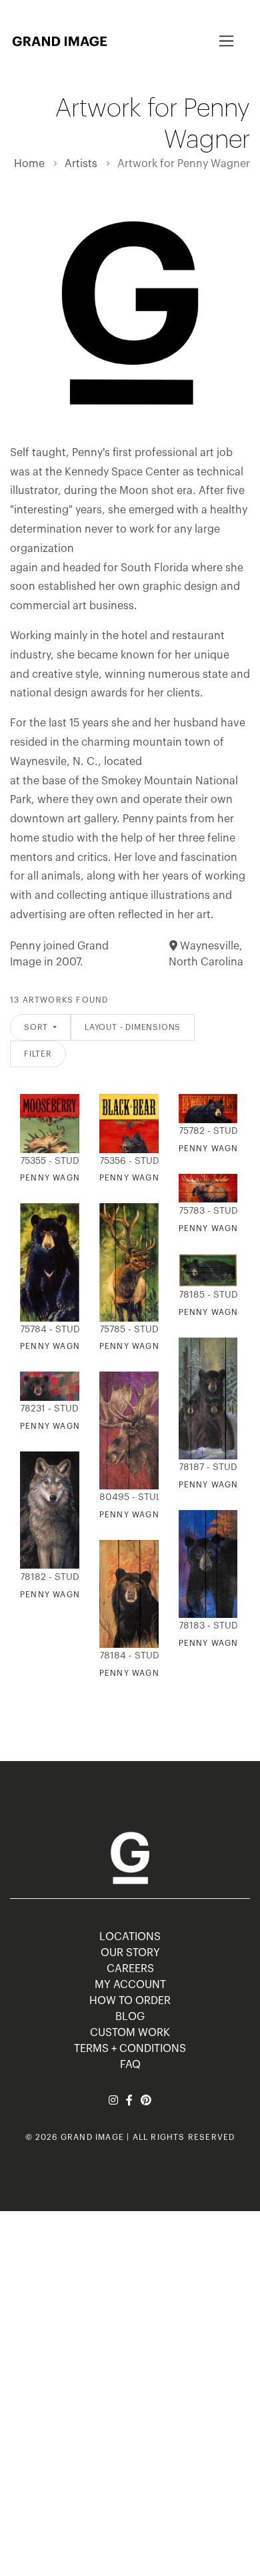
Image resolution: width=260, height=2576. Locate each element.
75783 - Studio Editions (205, 1211)
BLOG (130, 2017)
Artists (81, 164)
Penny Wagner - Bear (151, 1673)
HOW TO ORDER (130, 2001)
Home (29, 164)
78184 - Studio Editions (126, 1656)
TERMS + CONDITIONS (130, 2049)
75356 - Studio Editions (126, 1161)
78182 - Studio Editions (47, 1577)
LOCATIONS (130, 1937)
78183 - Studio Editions (205, 1626)
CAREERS (130, 1969)
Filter (38, 1054)
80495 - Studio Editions (126, 1497)
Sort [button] (37, 1027)
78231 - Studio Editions (47, 1409)
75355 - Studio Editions (47, 1161)
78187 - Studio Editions (205, 1467)
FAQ (130, 2065)
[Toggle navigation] (226, 41)
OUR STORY (130, 1953)
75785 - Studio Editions (126, 1330)
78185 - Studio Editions (205, 1295)
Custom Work (130, 2033)
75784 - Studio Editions (47, 1330)
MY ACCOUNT (130, 1985)
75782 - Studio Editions (205, 1131)
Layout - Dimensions (133, 1027)
